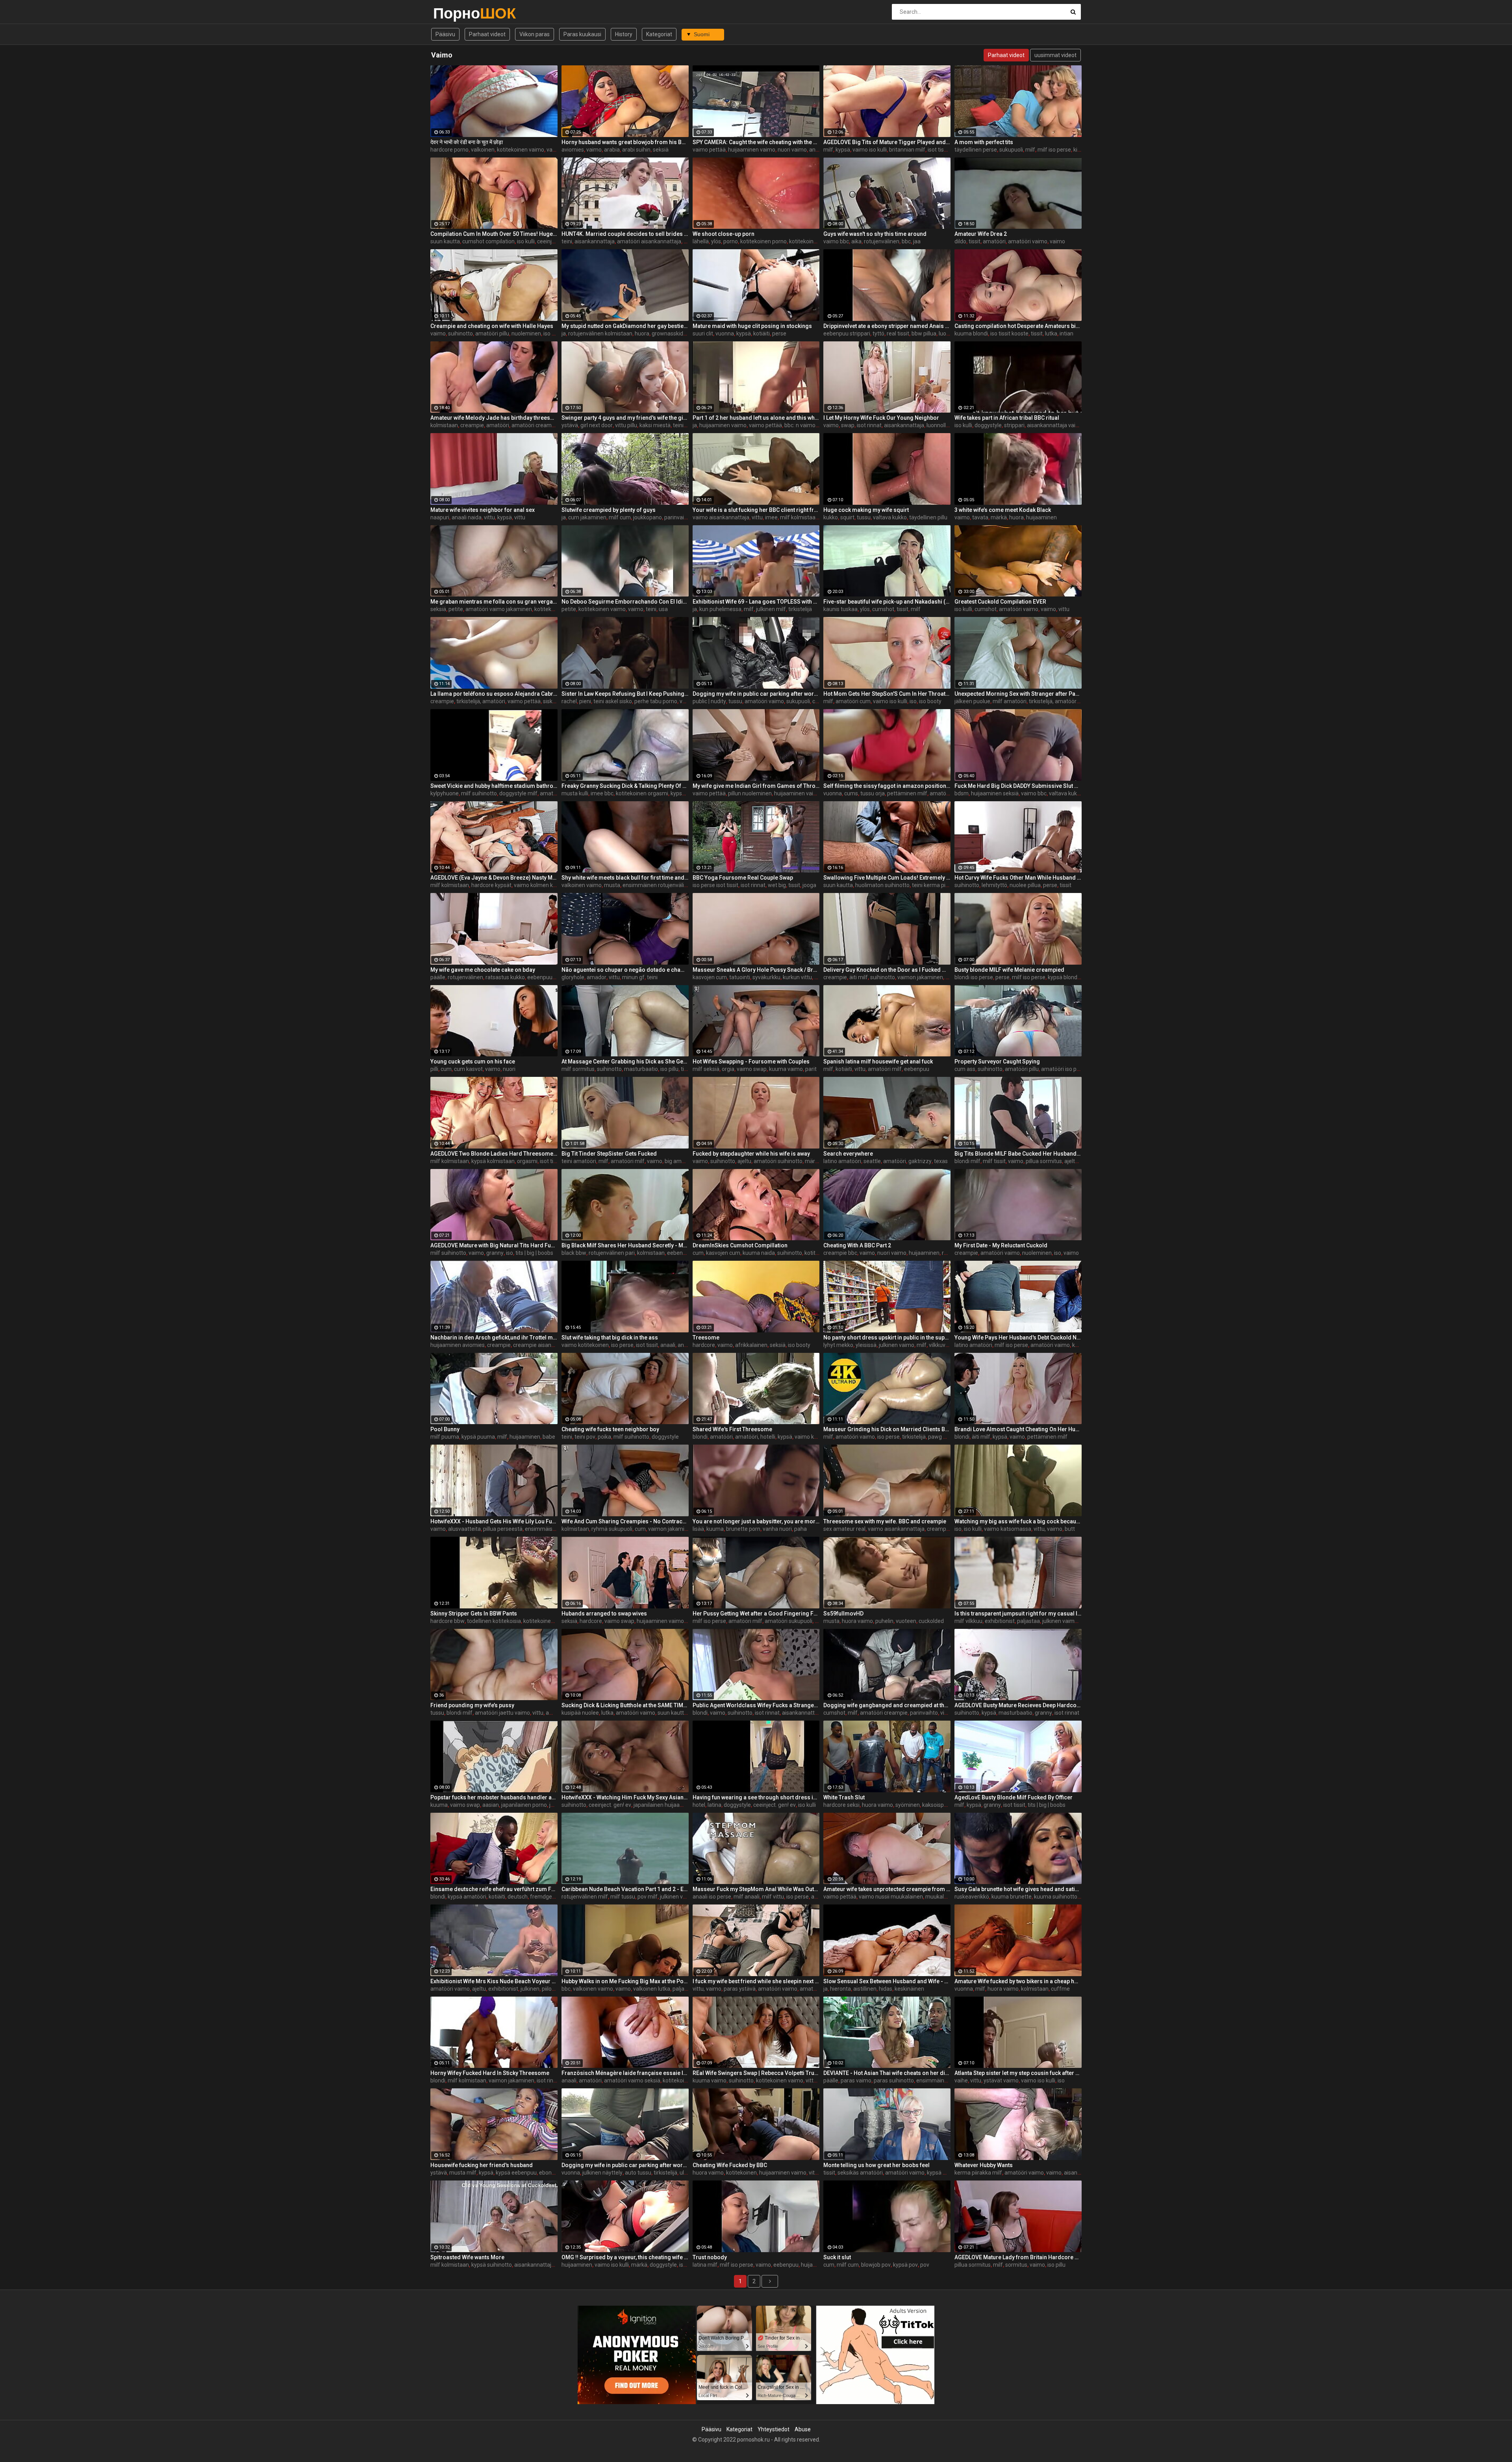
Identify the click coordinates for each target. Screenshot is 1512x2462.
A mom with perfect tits (984, 142)
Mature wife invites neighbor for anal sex (483, 510)
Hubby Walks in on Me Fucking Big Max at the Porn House (625, 1981)
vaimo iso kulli (870, 150)
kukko (831, 517)
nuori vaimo (792, 150)
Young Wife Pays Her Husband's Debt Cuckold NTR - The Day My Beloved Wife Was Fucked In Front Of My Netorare (1018, 1338)
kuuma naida (759, 1253)
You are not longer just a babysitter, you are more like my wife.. (756, 1521)
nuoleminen (526, 333)
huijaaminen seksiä (995, 793)
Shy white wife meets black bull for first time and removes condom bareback (625, 878)
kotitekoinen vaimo (521, 150)
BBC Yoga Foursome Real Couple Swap (743, 878)
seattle (872, 1161)
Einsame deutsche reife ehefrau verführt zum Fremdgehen (494, 1889)
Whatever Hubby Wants (984, 2165)
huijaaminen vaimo (752, 150)
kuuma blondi (971, 333)
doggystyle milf (518, 793)
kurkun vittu (797, 977)
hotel (699, 1805)
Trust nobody (710, 2257)
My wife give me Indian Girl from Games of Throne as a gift (756, 786)
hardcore (704, 1345)
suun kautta (445, 241)
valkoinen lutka (652, 1989)
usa (663, 609)
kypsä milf (940, 2173)
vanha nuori (777, 1529)
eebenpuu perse (687, 1253)
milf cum (620, 517)
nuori (509, 1069)
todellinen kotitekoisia (494, 1621)
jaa (917, 241)
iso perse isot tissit (715, 885)
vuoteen (906, 1621)
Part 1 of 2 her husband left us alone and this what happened (756, 418)
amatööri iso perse (1064, 1069)
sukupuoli (1011, 150)
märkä (999, 517)
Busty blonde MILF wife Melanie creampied (1009, 970)
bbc (906, 241)
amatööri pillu (492, 333)
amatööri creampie (535, 425)
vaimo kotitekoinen (585, 1345)
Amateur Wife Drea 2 (981, 234)
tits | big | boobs (534, 1253)
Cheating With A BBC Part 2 (857, 1245)
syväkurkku (766, 977)
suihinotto (460, 333)
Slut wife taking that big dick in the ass (610, 1338)
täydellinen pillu (928, 517)
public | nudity (709, 701)
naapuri (440, 517)
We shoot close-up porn (724, 234)
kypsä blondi (1063, 977)
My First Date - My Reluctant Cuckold (1001, 1245)
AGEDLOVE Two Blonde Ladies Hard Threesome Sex (494, 1154)
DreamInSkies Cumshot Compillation (740, 1245)
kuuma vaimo (786, 1069)
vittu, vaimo (1048, 1529)
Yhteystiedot (774, 2429)
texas (941, 1161)
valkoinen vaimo (582, 885)
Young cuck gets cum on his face (473, 1061)
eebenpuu (540, 977)
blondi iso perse (974, 977)
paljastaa (1028, 1621)
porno (731, 241)
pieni (585, 701)
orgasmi (527, 1161)
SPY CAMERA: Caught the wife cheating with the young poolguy (756, 142)
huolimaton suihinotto (882, 885)
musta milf (463, 2173)
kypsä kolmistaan (493, 1161)
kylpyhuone (445, 793)
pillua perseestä (503, 1529)
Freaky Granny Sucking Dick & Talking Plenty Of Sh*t (625, 786)
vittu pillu (626, 425)
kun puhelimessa (720, 609)
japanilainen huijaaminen (664, 1805)
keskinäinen (909, 1989)
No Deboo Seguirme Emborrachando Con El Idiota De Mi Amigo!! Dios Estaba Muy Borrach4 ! (625, 602)
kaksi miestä (655, 425)
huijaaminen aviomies (458, 1345)
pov (925, 2265)
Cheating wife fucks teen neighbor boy (610, 1429)
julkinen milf (771, 609)
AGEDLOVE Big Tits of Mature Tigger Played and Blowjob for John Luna (887, 142)
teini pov (585, 1437)
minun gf (633, 977)
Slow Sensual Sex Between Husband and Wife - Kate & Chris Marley (887, 1981)
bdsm (962, 793)
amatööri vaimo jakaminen (499, 609)
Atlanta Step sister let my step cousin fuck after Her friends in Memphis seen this (1018, 2073)
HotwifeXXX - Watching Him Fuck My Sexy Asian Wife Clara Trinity (625, 1797)
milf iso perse (1054, 150)
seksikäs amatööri (860, 2173)
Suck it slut (837, 2257)
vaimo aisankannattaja (721, 517)
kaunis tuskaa (840, 609)
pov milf (648, 1897)
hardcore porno (449, 150)
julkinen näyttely (602, 2173)
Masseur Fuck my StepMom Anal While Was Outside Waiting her (756, 1889)
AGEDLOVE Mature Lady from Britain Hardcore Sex (1018, 2257)
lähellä (701, 241)
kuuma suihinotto (1056, 1897)
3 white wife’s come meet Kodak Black (1003, 510)
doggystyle (988, 425)
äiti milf (859, 977)
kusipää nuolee (580, 1713)
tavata (980, 517)
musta (612, 885)
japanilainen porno (524, 1805)
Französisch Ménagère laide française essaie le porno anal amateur (625, 2073)
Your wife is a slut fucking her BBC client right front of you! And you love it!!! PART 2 (756, 510)
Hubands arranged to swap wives (604, 1614)
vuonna (725, 333)
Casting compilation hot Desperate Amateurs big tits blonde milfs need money (1018, 326)
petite (456, 609)
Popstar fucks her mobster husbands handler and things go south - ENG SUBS (494, 1797)
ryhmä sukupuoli (612, 1529)
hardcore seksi (841, 1805)
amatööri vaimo (1028, 241)
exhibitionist (1000, 1621)
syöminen (908, 1805)
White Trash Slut (844, 1797)
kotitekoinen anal (684, 2080)
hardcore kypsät (491, 885)
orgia (728, 1069)
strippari (1014, 425)
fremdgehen (546, 1897)
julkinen (530, 1989)
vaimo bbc (836, 241)
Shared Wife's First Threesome (732, 1429)
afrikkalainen (751, 1345)
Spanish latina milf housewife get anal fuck (878, 1061)
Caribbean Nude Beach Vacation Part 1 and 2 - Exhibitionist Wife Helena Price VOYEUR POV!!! (625, 1889)
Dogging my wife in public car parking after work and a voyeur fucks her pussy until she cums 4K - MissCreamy (625, 2165)
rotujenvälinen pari (612, 1253)
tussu (864, 517)
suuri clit (703, 333)
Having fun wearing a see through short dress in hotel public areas (756, 1797)
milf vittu (773, 1897)
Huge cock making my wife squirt (866, 510)
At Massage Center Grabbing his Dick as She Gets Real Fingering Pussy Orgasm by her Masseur (625, 1061)
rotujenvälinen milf (585, 1897)
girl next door (597, 425)
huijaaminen (1041, 517)
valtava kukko (890, 517)
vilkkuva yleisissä (950, 1345)
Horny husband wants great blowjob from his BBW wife (625, 142)
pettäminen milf (907, 793)
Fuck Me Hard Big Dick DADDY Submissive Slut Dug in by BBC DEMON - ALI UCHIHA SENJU (1018, 786)
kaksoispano (938, 1805)
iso (913, 701)
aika (856, 241)
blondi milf (967, 1161)
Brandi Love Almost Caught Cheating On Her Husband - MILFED (1018, 1429)
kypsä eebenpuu (516, 2173)
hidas (886, 1989)
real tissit (898, 333)
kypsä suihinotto (492, 2265)
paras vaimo (856, 2080)
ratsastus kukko (505, 977)
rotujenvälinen (882, 241)
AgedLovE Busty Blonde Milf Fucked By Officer (1014, 1797)
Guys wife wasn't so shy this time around (875, 234)
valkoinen (483, 150)
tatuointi (740, 977)
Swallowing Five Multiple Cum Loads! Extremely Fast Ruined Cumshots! (887, 878)
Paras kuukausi (582, 34)
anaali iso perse (712, 1897)
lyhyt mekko (838, 1345)
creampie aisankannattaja (546, 1345)
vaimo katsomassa (1008, 1529)
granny (495, 1253)
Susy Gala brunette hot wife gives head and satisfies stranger (1018, 1889)
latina (714, 1805)
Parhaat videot (487, 34)
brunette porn (743, 1529)
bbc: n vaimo (800, 425)
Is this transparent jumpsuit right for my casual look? (1018, 1614)
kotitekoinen (550, 609)
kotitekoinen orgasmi (642, 793)
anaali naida (467, 517)
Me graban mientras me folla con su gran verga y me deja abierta (494, 602)
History (624, 34)
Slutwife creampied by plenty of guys (609, 510)
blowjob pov (876, 2265)
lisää (698, 1529)
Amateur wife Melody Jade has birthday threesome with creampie (494, 418)
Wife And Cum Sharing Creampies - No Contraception (625, 1521)
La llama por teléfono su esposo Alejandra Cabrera (494, 694)
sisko (549, 701)
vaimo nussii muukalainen (891, 1897)
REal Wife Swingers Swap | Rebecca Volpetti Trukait (756, 2073)
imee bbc (602, 793)
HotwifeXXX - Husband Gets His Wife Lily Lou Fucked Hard (494, 1521)
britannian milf (907, 150)
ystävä (570, 425)
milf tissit (994, 1161)
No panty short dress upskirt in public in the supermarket (887, 1338)
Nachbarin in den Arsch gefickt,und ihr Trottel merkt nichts (494, 1338)
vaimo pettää (709, 150)
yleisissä (866, 1345)
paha (800, 1529)
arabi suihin (636, 150)
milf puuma (445, 1437)
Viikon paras (535, 34)
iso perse (622, 1345)
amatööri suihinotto (778, 1161)
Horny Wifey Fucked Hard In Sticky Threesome (490, 2073)
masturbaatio (641, 1069)
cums (851, 793)
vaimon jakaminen (920, 977)
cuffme (1060, 1989)
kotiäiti (762, 333)
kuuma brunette (1012, 1897)
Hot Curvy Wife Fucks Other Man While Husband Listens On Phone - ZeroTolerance (1018, 878)
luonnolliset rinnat (949, 425)
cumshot (883, 609)
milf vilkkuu (968, 1621)
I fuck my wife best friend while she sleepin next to (756, 1981)
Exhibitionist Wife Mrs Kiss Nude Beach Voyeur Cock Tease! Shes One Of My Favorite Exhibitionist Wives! (494, 1981)
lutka (1051, 333)
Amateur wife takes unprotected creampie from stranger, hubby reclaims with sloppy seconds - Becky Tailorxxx (887, 1889)
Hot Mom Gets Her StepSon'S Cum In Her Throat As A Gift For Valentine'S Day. (887, 694)
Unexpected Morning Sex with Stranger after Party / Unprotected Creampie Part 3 (1018, 694)
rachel (569, 701)
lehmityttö (994, 885)
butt (1070, 1529)
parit (811, 1069)
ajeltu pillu (1077, 1161)
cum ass (965, 1069)
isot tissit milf (944, 150)
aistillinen (865, 1989)
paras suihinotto (894, 2080)
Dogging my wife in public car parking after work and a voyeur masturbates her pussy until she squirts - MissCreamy (756, 694)
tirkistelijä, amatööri (481, 701)
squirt (847, 517)
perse (779, 333)
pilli (434, 1069)
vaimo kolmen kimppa (541, 885)
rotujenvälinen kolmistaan (600, 333)
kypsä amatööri (467, 1897)
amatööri (994, 241)
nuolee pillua (1025, 885)
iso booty (930, 701)
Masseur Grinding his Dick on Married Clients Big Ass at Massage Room (887, 1429)
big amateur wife (686, 1161)
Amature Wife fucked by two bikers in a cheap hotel (1018, 1981)
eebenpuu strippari (847, 333)
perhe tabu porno (656, 701)
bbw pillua (924, 333)
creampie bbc (840, 1253)
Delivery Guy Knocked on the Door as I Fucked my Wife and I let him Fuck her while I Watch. (887, 970)
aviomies (573, 150)
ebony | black (555, 2173)
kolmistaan (444, 425)
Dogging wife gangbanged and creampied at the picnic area (887, 1705)
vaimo (554, 150)
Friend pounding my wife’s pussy (472, 1705)
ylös (716, 241)
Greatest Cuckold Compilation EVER (1000, 602)
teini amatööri (579, 1161)
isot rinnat (869, 425)
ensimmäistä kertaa (550, 1529)
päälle (438, 977)
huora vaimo (857, 1621)
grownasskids (669, 333)
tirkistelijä (800, 609)
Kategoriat (659, 34)
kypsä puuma (478, 1437)
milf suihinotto (479, 793)
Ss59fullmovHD (843, 1614)
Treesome (706, 1338)
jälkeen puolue (972, 701)
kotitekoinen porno (763, 241)
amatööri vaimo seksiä (632, 2080)
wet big (777, 885)
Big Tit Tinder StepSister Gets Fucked (609, 1154)
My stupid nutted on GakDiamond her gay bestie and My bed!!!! (625, 326)
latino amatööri (842, 1161)
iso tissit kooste (1009, 333)
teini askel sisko (613, 701)
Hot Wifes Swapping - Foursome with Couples (751, 1061)
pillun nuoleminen (750, 793)
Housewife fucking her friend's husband (482, 2165)
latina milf (705, 2265)
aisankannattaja (595, 241)
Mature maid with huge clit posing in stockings (752, 326)
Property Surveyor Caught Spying (997, 1061)
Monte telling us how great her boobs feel (876, 2165)
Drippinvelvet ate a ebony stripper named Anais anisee (887, 326)
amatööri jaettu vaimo (502, 1713)
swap (848, 425)
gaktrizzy (920, 1161)
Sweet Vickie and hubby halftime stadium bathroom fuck (494, 786)
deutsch (518, 1897)
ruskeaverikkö (972, 1897)
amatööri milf (885, 1069)
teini (567, 241)
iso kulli (526, 241)
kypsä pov (905, 2265)
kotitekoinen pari (810, 241)
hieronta (840, 1989)
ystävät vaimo (1001, 2080)
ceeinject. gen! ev (610, 1805)
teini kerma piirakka (936, 885)
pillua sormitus (1044, 1161)
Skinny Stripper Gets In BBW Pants (474, 1614)
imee (771, 517)
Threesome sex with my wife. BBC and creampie (885, 1521)
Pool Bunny (445, 1429)
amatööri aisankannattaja (649, 241)
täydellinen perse (976, 150)
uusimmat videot (1055, 55)
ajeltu (744, 1161)
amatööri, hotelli (755, 1437)
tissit (975, 241)
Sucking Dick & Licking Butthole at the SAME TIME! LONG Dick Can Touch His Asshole (625, 1705)
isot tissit (551, 1161)
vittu (489, 517)
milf (828, 150)
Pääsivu (445, 34)
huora (642, 333)
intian (1066, 333)
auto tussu (638, 2173)
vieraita (950, 1713)
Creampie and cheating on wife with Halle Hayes (492, 326)
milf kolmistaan (799, 517)
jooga (809, 885)
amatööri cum (853, 701)
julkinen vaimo (897, 1345)
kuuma (715, 1529)
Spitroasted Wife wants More (467, 2257)
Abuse (803, 2429)
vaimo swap (752, 1069)
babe (549, 1437)
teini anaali (686, 425)
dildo (960, 241)
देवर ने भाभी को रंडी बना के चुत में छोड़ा (467, 142)
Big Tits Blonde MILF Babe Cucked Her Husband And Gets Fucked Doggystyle (1018, 1154)
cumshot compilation (488, 241)
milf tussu (623, 1897)
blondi (700, 1437)
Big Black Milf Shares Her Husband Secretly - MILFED (625, 1245)
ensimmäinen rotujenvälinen (658, 885)
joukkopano (648, 517)
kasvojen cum (710, 977)
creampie (472, 425)
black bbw (574, 1253)
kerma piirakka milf (978, 2173)
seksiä (661, 150)
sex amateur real (844, 1529)
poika (604, 1437)
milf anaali (747, 1897)
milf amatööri (1010, 701)
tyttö (878, 333)
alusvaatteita (464, 1529)
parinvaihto (678, 517)
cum (446, 1069)
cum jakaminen (587, 517)
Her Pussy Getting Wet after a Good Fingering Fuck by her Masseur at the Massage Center (756, 1614)
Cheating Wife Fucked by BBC (730, 2165)
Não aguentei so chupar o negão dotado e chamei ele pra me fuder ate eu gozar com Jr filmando (625, 970)
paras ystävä (740, 1989)
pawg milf (940, 1437)
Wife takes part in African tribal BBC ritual (1007, 418)
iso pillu (552, 333)
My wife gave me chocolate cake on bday (483, 970)
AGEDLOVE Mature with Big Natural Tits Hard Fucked (494, 1245)
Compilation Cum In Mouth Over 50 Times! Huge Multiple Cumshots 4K (494, 234)
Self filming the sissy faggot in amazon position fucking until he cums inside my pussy (887, 786)
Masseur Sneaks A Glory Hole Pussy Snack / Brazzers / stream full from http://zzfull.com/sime (756, 970)
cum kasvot (468, 1069)
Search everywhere (848, 1154)
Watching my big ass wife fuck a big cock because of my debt (1018, 1521)
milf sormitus (578, 1069)
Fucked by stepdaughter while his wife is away (751, 1154)
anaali (817, 150)
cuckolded (931, 1621)
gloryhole (573, 977)
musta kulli (575, 793)
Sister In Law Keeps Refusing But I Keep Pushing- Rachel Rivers (625, 694)
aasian (491, 1805)
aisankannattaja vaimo (1055, 425)
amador (597, 977)
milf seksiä (706, 1069)
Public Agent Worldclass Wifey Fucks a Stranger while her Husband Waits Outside (756, 1705)
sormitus (1016, 2265)
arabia (612, 150)
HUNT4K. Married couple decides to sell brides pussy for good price (625, 234)
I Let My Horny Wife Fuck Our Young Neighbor (881, 418)
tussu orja (873, 793)
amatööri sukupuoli (788, 1621)
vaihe (961, 2080)
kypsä (843, 150)
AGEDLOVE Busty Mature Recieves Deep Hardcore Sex (1018, 1705)
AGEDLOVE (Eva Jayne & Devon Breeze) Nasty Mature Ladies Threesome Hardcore (494, 878)
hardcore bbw (447, 1621)
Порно (454, 13)
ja (564, 333)
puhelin (884, 1621)
